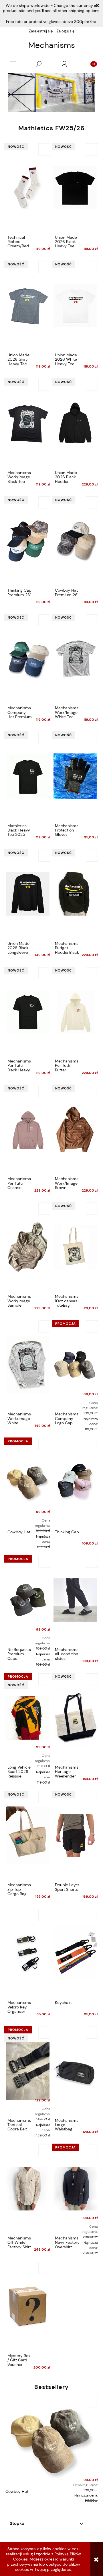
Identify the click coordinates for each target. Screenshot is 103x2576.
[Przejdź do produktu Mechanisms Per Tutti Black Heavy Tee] (28, 1011)
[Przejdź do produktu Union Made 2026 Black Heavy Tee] (75, 187)
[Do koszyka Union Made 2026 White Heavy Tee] (92, 267)
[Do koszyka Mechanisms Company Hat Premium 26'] (44, 620)
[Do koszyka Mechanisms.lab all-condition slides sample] (92, 1562)
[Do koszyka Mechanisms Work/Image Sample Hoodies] (44, 1209)
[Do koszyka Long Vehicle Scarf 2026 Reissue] (44, 1679)
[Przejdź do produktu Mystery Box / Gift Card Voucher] (28, 2306)
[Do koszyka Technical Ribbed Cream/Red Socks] (44, 149)
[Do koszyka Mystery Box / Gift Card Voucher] (44, 2268)
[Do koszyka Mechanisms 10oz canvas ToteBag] (92, 1209)
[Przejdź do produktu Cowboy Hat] (28, 1482)
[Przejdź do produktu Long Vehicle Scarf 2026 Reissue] (28, 1717)
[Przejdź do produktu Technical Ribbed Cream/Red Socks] (28, 187)
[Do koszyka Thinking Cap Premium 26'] (44, 502)
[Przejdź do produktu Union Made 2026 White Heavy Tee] (75, 305)
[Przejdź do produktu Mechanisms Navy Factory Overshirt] (75, 2188)
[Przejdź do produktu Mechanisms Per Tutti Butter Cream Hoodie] (75, 1011)
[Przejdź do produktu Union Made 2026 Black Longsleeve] (28, 893)
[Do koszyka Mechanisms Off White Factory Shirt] (44, 2150)
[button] (13, 64)
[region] (51, 93)
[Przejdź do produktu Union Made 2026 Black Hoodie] (75, 423)
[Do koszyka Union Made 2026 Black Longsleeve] (44, 856)
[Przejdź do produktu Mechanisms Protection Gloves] (75, 776)
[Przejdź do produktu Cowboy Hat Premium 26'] (75, 540)
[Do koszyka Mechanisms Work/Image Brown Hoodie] (92, 1091)
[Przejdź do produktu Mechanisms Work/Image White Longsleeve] (28, 1364)
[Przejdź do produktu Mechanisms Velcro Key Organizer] (28, 1953)
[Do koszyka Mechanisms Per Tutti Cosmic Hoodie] (44, 1091)
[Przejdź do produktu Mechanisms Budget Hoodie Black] (75, 893)
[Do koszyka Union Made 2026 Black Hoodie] (92, 385)
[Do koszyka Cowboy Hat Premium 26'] (92, 502)
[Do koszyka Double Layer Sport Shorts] (92, 1797)
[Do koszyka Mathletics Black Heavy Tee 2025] (44, 738)
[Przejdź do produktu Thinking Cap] (75, 1482)
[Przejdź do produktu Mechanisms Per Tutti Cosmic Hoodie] (28, 1129)
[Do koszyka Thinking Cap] (92, 1444)
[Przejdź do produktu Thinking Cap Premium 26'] (28, 540)
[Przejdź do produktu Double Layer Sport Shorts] (75, 1835)
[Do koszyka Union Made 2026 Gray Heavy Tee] (44, 267)
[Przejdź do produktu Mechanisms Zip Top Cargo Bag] (28, 1835)
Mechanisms (52, 45)
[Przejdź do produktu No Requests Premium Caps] (28, 1600)
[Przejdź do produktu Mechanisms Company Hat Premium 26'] (28, 658)
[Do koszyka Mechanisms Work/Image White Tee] (92, 620)
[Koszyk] (90, 64)
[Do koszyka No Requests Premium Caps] (44, 1562)
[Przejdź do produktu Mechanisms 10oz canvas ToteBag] (75, 1246)
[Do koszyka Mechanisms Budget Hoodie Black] (92, 856)
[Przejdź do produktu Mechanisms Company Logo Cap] (75, 1364)
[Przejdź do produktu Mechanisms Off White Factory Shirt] (28, 2188)
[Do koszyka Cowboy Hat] (44, 1444)
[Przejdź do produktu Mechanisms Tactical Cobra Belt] (28, 2070)
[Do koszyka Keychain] (92, 1915)
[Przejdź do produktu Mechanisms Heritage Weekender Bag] (75, 1717)
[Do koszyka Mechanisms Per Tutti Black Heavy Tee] (44, 973)
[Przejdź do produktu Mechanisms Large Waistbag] (75, 2070)
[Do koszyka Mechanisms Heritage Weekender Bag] (92, 1679)
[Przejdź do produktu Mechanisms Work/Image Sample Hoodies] (28, 1246)
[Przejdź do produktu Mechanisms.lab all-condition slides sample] (75, 1600)
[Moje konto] (64, 64)
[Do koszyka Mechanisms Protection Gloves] (92, 738)
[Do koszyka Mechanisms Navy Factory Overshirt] (92, 2150)
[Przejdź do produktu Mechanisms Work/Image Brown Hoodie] (75, 1129)
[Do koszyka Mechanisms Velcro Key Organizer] (44, 1915)
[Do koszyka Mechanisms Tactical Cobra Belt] (44, 2033)
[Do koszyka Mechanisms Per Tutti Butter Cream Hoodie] (92, 973)
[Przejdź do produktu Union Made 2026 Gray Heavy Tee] (28, 305)
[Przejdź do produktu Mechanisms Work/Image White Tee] (75, 658)
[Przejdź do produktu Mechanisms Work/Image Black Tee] (28, 423)
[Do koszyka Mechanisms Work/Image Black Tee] (44, 385)
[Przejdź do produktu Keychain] (75, 1953)
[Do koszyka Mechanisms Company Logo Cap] (92, 1326)
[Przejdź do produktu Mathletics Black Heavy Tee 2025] (28, 776)
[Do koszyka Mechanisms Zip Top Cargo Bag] (44, 1797)
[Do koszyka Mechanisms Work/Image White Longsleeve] (44, 1326)
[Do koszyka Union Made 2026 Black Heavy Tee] (92, 149)
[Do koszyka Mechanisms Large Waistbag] (92, 2033)
